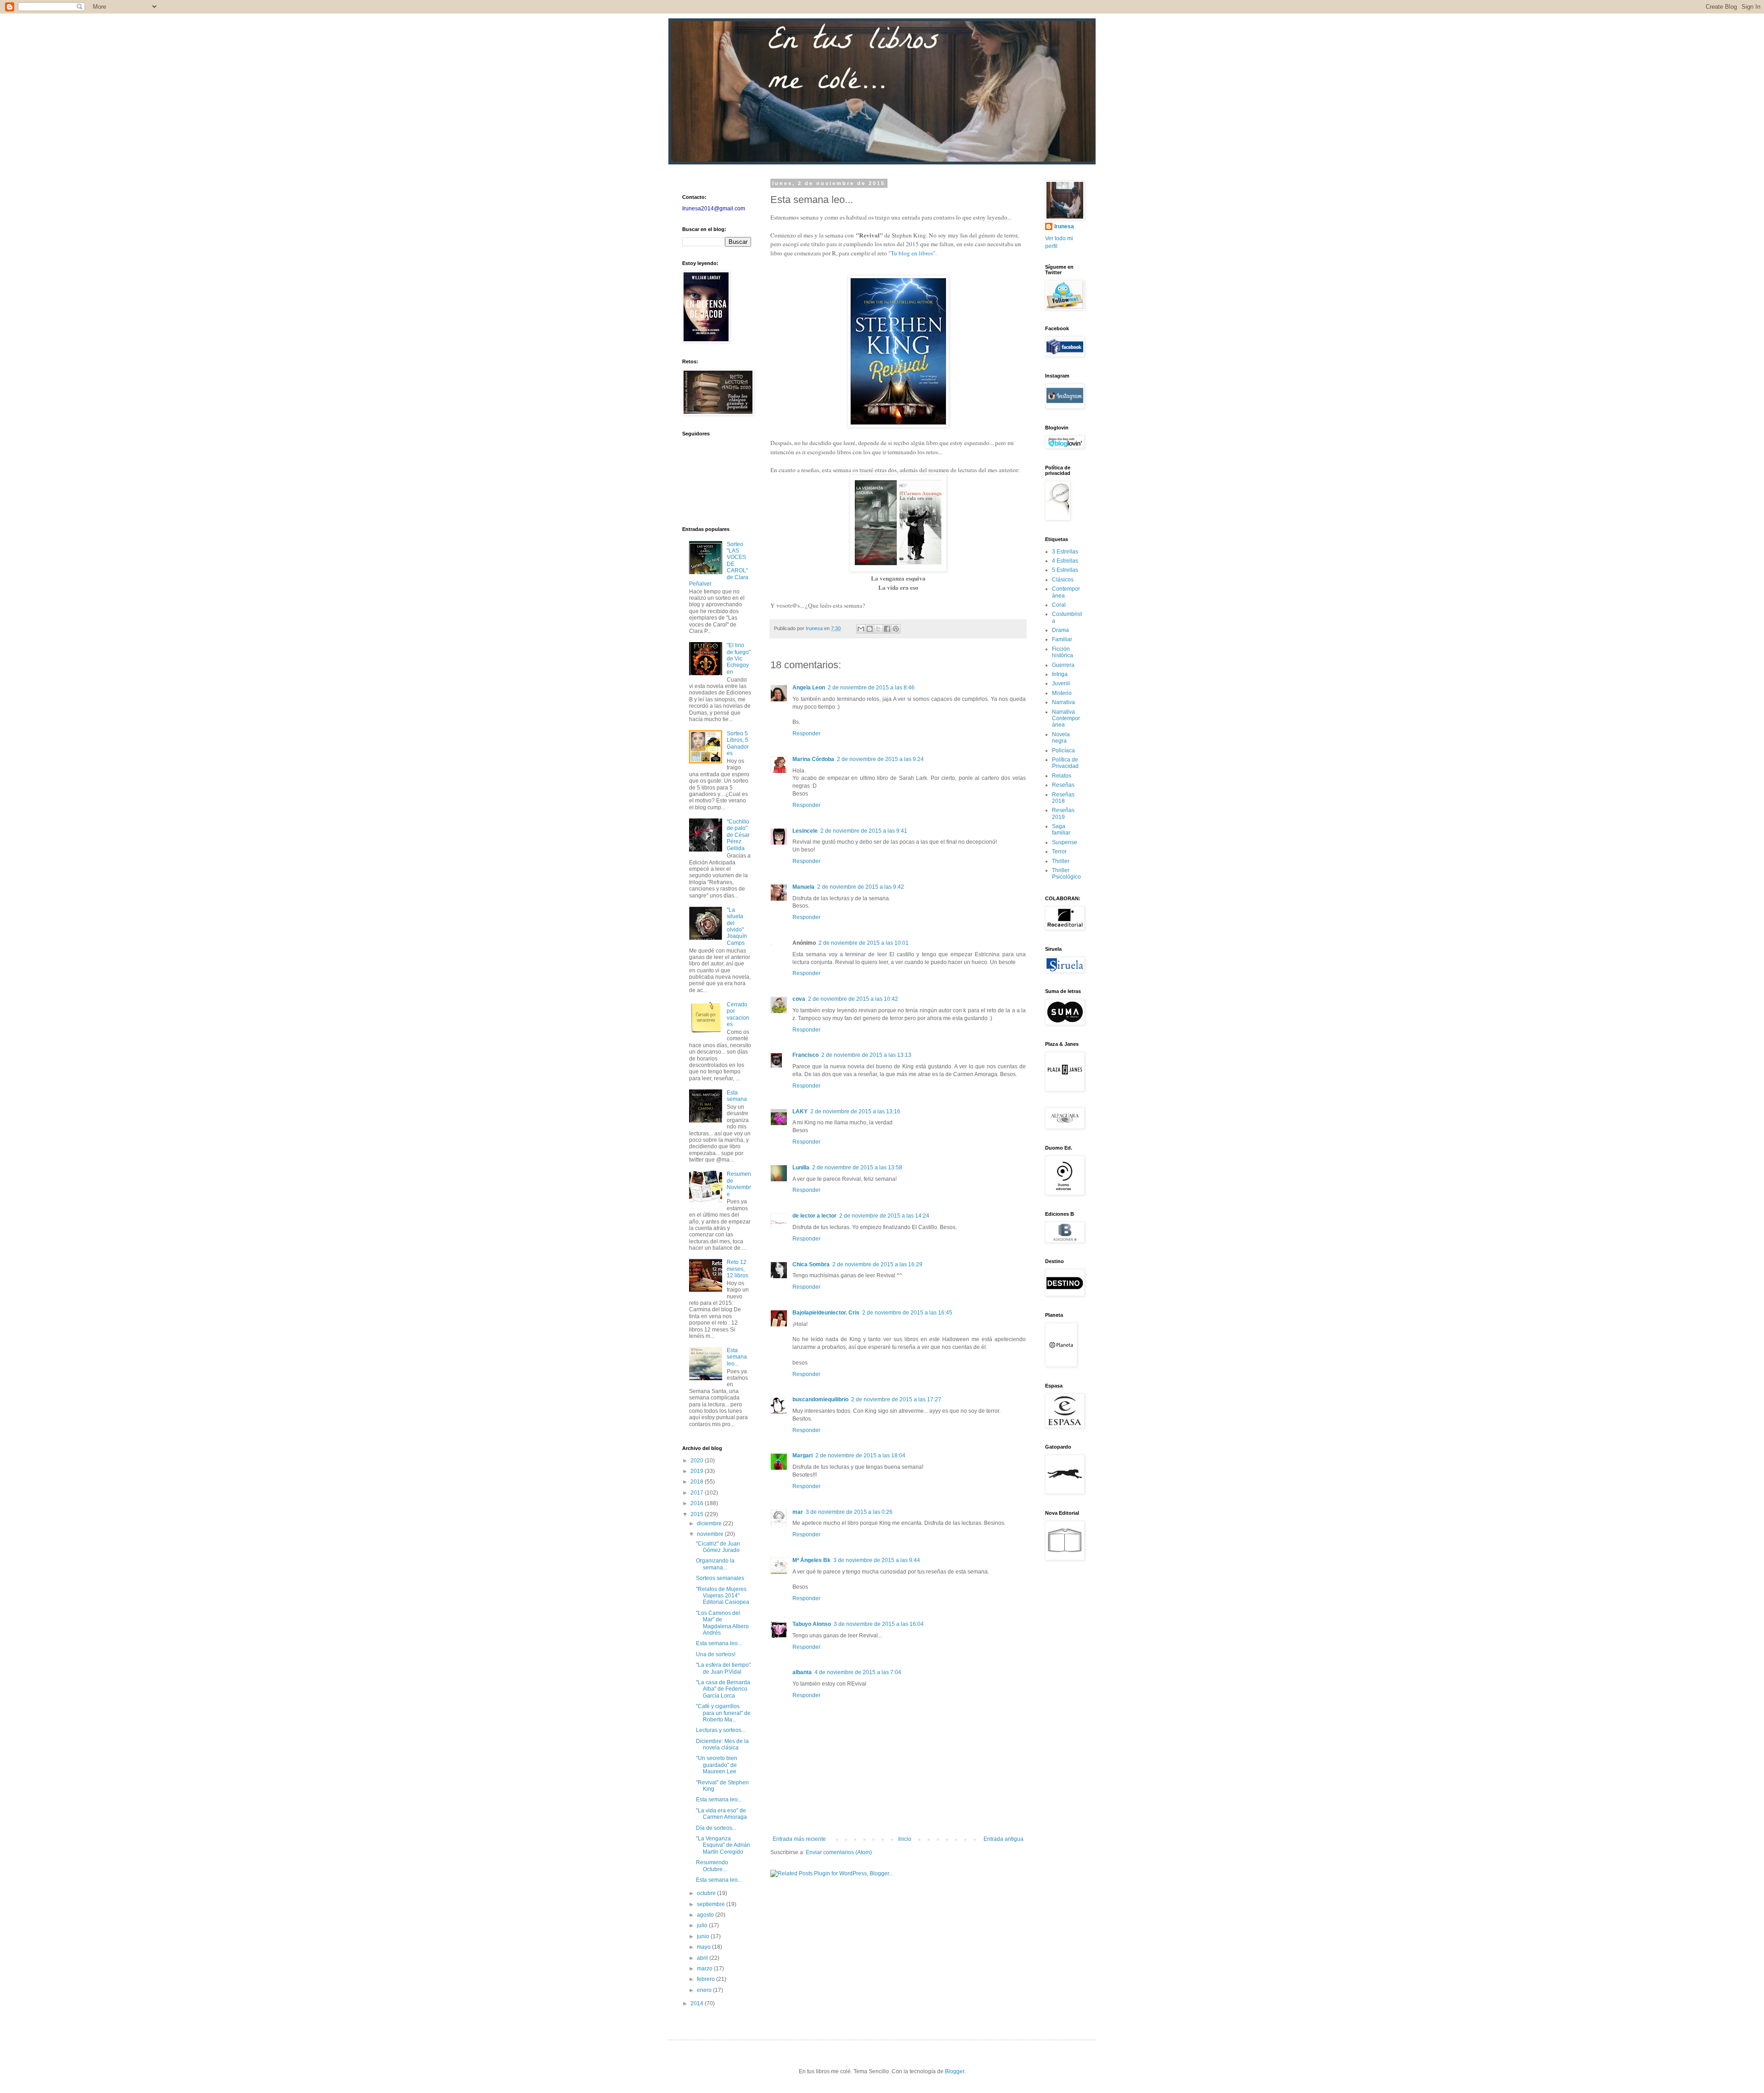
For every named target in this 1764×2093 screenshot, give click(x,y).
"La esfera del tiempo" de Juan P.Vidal (723, 1668)
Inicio (905, 1839)
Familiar (1062, 639)
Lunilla (801, 1168)
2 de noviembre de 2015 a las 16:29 (877, 1264)
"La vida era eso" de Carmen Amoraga (721, 1814)
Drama (1060, 630)
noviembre (711, 1534)
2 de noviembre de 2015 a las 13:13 (866, 1055)
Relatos (1062, 776)
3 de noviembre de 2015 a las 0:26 (849, 1512)
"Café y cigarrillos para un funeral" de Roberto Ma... (723, 1713)
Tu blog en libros (912, 253)
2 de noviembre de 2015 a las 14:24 (884, 1216)
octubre (707, 1893)
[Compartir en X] (878, 629)
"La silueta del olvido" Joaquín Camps (737, 926)
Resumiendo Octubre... (712, 1866)
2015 (698, 1514)
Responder (806, 733)
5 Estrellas (1065, 570)
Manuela (803, 887)
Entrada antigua (1004, 1839)
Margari (803, 1456)
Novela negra (1061, 738)
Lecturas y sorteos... (721, 1730)
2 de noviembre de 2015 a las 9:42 (861, 887)
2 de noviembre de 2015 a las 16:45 (907, 1313)
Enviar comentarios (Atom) (839, 1852)
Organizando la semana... (715, 1564)
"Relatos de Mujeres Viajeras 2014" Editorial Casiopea (723, 1596)
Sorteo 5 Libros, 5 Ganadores (738, 743)
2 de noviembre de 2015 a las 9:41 (864, 831)
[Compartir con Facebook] (887, 629)
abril (703, 1958)
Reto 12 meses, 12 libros (738, 1269)
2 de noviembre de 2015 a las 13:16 (855, 1111)
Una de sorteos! (716, 1654)
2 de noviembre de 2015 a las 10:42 (853, 999)
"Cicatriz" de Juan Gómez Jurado (718, 1547)
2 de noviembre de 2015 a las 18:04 (860, 1456)
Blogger (955, 2071)
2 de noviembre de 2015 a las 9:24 (880, 759)
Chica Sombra (811, 1264)
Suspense (1065, 842)
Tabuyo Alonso (812, 1624)
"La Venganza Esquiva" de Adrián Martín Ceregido (723, 1845)
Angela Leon (809, 688)
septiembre (712, 1904)
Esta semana (737, 1096)
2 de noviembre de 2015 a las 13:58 (857, 1168)
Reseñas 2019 (1063, 813)
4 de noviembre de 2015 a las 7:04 (858, 1672)
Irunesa (1064, 226)
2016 (698, 1503)
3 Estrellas (1065, 552)
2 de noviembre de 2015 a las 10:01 (864, 943)
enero (705, 1990)
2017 (698, 1493)
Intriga (1060, 674)
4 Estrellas (1065, 561)
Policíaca (1063, 750)
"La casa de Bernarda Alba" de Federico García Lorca (723, 1689)
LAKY (800, 1111)
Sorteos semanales (720, 1578)
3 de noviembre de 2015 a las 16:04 (879, 1624)
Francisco (806, 1055)
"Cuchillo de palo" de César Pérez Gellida (738, 835)
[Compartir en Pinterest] (896, 629)
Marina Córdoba (813, 759)
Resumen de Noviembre (739, 1184)
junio (704, 1936)
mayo (704, 1947)
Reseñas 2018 (1063, 798)
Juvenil (1061, 683)
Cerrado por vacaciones (738, 1014)
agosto (706, 1915)
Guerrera (1063, 665)
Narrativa (1063, 702)
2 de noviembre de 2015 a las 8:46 (871, 688)
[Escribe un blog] (870, 629)
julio (703, 1925)
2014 (698, 2003)
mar (798, 1512)
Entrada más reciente (799, 1839)
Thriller (1061, 861)
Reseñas (1063, 785)
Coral (1059, 605)
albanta (802, 1672)
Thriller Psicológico (1066, 874)
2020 (698, 1461)
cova (799, 999)
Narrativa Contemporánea (1066, 719)
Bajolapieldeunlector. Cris (826, 1313)
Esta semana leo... (737, 1357)
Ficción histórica (1063, 652)
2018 (698, 1482)
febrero (707, 1979)
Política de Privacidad (1065, 763)
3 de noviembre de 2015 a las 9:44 (877, 1560)
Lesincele (805, 831)
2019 (698, 1471)
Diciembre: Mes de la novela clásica (722, 1744)
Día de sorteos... (716, 1828)
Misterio (1062, 693)
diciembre (710, 1523)
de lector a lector (814, 1216)
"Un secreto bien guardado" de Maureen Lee (717, 1765)
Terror (1059, 852)
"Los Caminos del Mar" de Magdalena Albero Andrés (722, 1623)
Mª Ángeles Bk (811, 1560)
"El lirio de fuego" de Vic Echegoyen (739, 659)
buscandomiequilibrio (820, 1399)
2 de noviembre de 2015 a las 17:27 (896, 1399)
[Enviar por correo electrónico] (861, 629)
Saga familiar (1061, 829)
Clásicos (1063, 580)
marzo (705, 1969)
